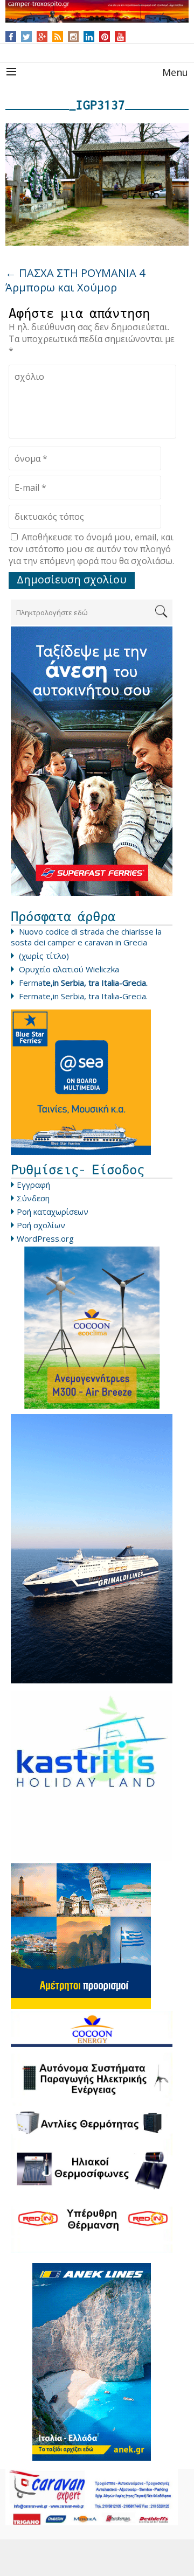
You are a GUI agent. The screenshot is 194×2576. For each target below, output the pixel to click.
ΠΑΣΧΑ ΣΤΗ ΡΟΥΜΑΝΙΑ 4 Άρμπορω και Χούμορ (75, 280)
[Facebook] (11, 37)
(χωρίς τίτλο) (44, 956)
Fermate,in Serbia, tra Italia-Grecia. (83, 996)
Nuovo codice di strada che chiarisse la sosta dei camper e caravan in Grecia (86, 937)
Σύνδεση (33, 1198)
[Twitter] (26, 37)
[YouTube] (120, 37)
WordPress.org (45, 1238)
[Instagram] (74, 37)
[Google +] (42, 37)
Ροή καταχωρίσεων (53, 1212)
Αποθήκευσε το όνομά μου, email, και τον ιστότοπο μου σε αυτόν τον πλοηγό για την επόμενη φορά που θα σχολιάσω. (91, 549)
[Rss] (58, 37)
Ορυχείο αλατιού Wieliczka (69, 969)
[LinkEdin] (89, 37)
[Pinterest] (105, 37)
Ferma (83, 983)
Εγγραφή (33, 1185)
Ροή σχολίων (41, 1225)
